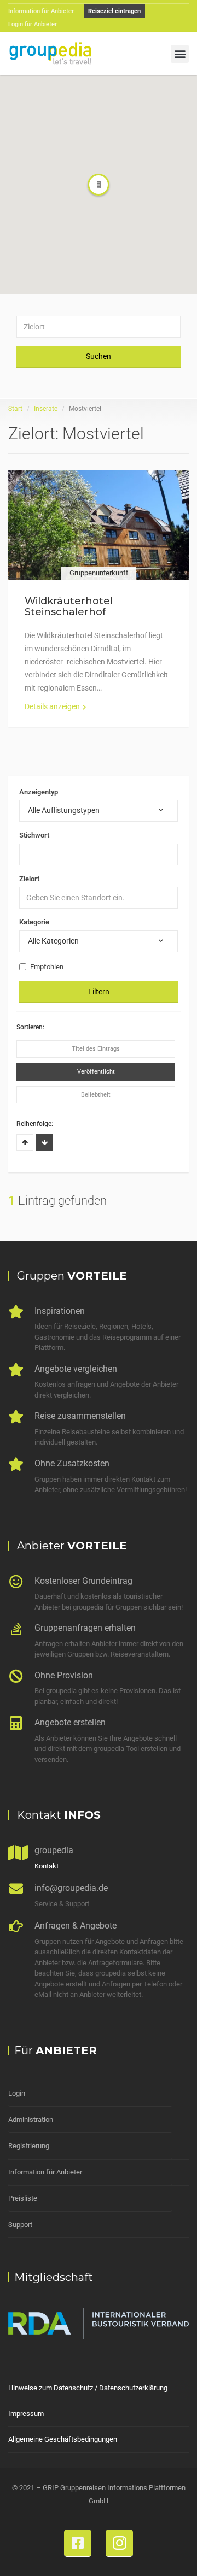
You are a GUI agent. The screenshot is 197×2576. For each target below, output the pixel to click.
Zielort (29, 879)
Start (15, 409)
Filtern (99, 992)
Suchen (99, 356)
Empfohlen (47, 967)
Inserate (46, 409)
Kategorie (34, 922)
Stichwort (34, 835)
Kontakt (47, 1866)
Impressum (26, 2413)
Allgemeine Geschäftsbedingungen (63, 2439)
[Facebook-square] (78, 2543)
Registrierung (29, 2146)
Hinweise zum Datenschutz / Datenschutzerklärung (88, 2388)
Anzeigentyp (39, 792)
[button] (180, 54)
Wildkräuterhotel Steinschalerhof (69, 606)
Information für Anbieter (45, 2172)
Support (20, 2224)
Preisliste (23, 2198)
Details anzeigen (52, 706)
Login (17, 2093)
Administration (31, 2120)
